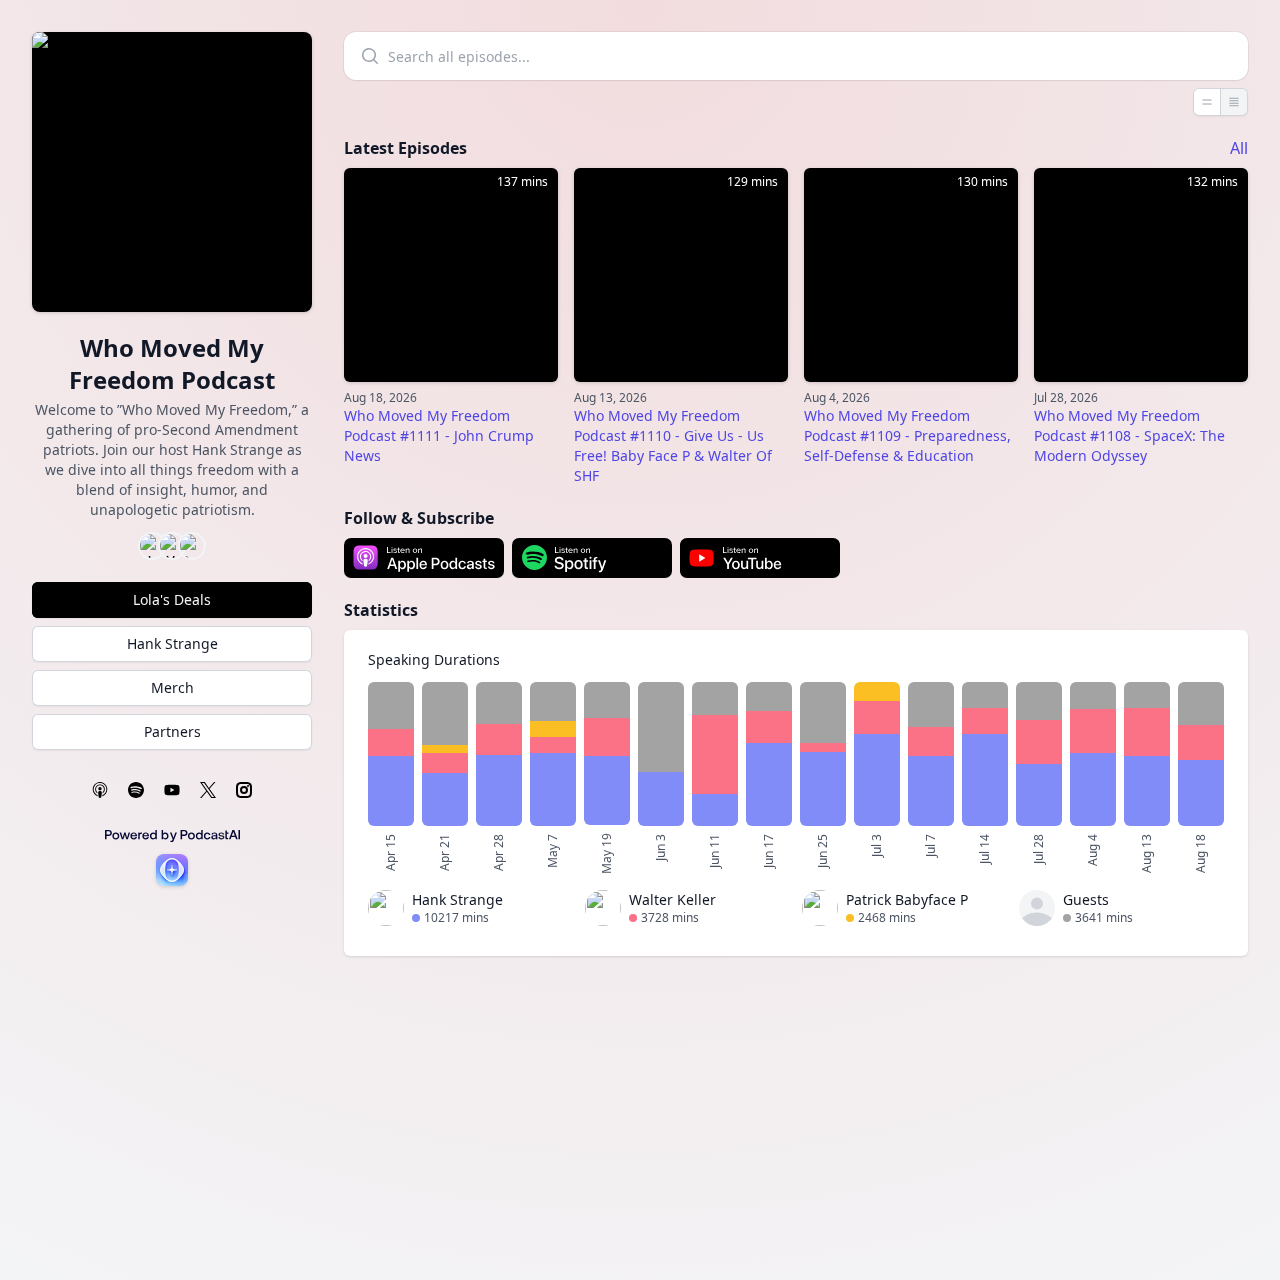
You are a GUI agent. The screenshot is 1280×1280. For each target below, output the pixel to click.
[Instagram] (244, 790)
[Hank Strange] (386, 911)
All (1239, 148)
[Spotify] (136, 790)
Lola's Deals (172, 599)
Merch (172, 687)
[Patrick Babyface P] (820, 911)
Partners (172, 731)
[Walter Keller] (603, 911)
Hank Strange (172, 643)
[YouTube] (172, 790)
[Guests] (1037, 911)
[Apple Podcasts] (100, 790)
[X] (208, 790)
